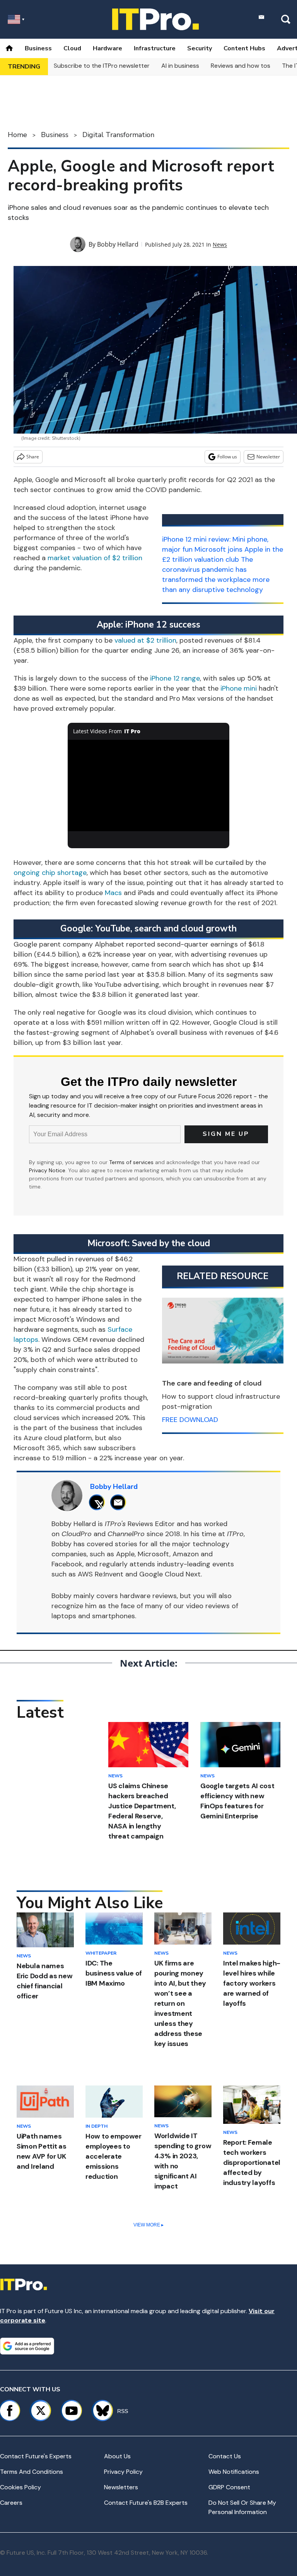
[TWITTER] (99, 1502)
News (220, 244)
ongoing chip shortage (50, 873)
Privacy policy (123, 2472)
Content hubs (244, 48)
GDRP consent (229, 2487)
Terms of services (132, 1162)
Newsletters (121, 2487)
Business (38, 48)
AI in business (180, 66)
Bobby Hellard (118, 244)
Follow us (227, 457)
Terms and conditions (32, 2472)
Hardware (108, 48)
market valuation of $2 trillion (95, 558)
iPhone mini (239, 688)
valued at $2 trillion (145, 640)
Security (200, 48)
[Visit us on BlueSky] (99, 2411)
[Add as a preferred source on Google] (27, 2346)
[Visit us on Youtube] (72, 2411)
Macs (113, 893)
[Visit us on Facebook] (10, 2411)
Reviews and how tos (241, 66)
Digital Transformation (118, 135)
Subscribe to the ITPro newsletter (102, 66)
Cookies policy (20, 2487)
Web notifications (234, 2472)
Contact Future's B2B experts (146, 2503)
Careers (11, 2503)
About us (117, 2456)
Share (33, 457)
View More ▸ (148, 2225)
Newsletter (268, 457)
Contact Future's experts (36, 2456)
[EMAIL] (120, 1502)
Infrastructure (155, 48)
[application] (149, 785)
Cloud (72, 48)
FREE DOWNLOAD (190, 1420)
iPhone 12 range (175, 678)
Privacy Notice (47, 1170)
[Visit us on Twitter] (41, 2411)
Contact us (225, 2456)
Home (17, 135)
